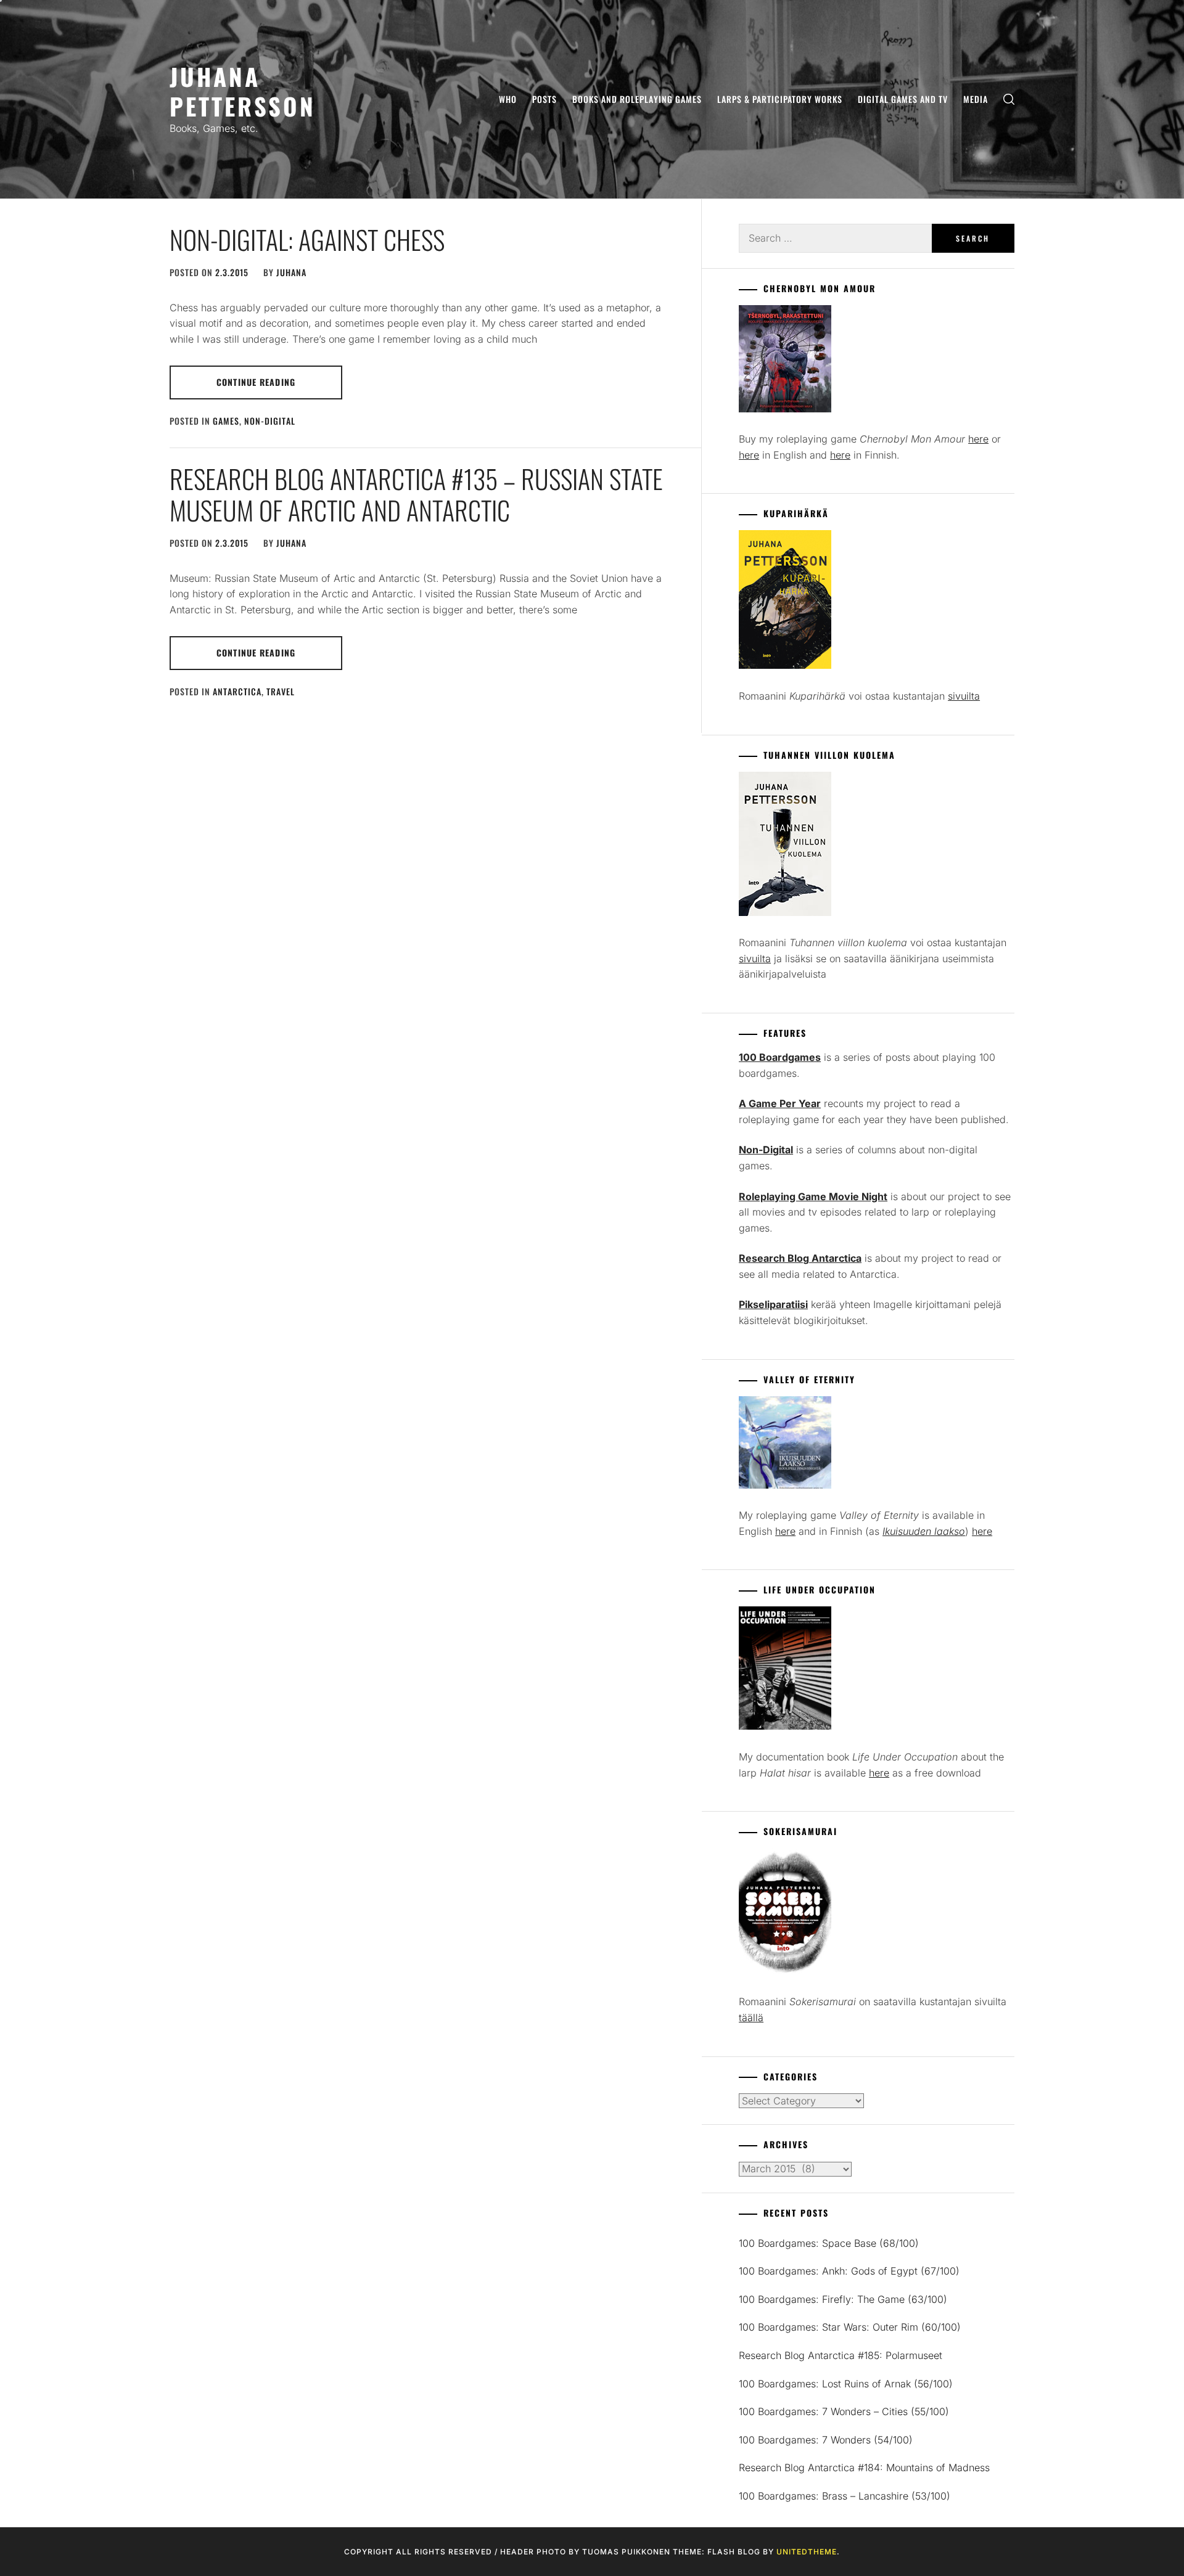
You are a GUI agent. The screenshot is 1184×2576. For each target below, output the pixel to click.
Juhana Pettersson (243, 91)
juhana (291, 272)
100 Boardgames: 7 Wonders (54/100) (826, 2440)
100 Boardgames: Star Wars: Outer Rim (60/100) (850, 2327)
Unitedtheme (807, 2552)
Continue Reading (256, 382)
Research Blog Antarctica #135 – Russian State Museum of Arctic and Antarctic (416, 494)
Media (976, 99)
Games (226, 421)
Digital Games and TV (903, 99)
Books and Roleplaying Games (637, 99)
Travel (281, 691)
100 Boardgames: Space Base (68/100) (829, 2243)
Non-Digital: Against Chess (307, 239)
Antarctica (237, 691)
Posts (545, 99)
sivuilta (964, 696)
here (978, 439)
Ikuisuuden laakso (924, 1531)
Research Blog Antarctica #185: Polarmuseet (841, 2355)
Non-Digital (270, 421)
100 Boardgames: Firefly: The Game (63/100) (843, 2299)
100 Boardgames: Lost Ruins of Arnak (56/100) (846, 2384)
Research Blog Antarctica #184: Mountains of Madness (864, 2468)
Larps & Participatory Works (780, 99)
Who (508, 99)
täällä (751, 2018)
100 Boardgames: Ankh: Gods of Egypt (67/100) (849, 2271)
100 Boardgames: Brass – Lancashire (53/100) (845, 2496)
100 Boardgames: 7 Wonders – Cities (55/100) (844, 2411)
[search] (1009, 100)
